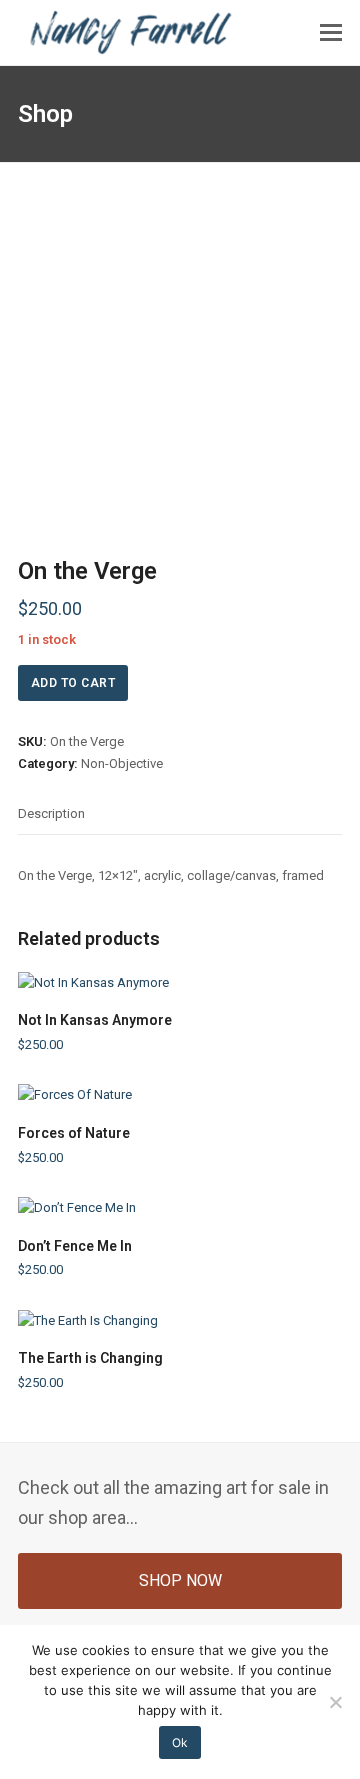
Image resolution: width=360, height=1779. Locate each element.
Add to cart (73, 683)
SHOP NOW (180, 1580)
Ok (180, 1742)
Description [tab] (51, 813)
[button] (331, 33)
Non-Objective (122, 763)
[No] (335, 1702)
